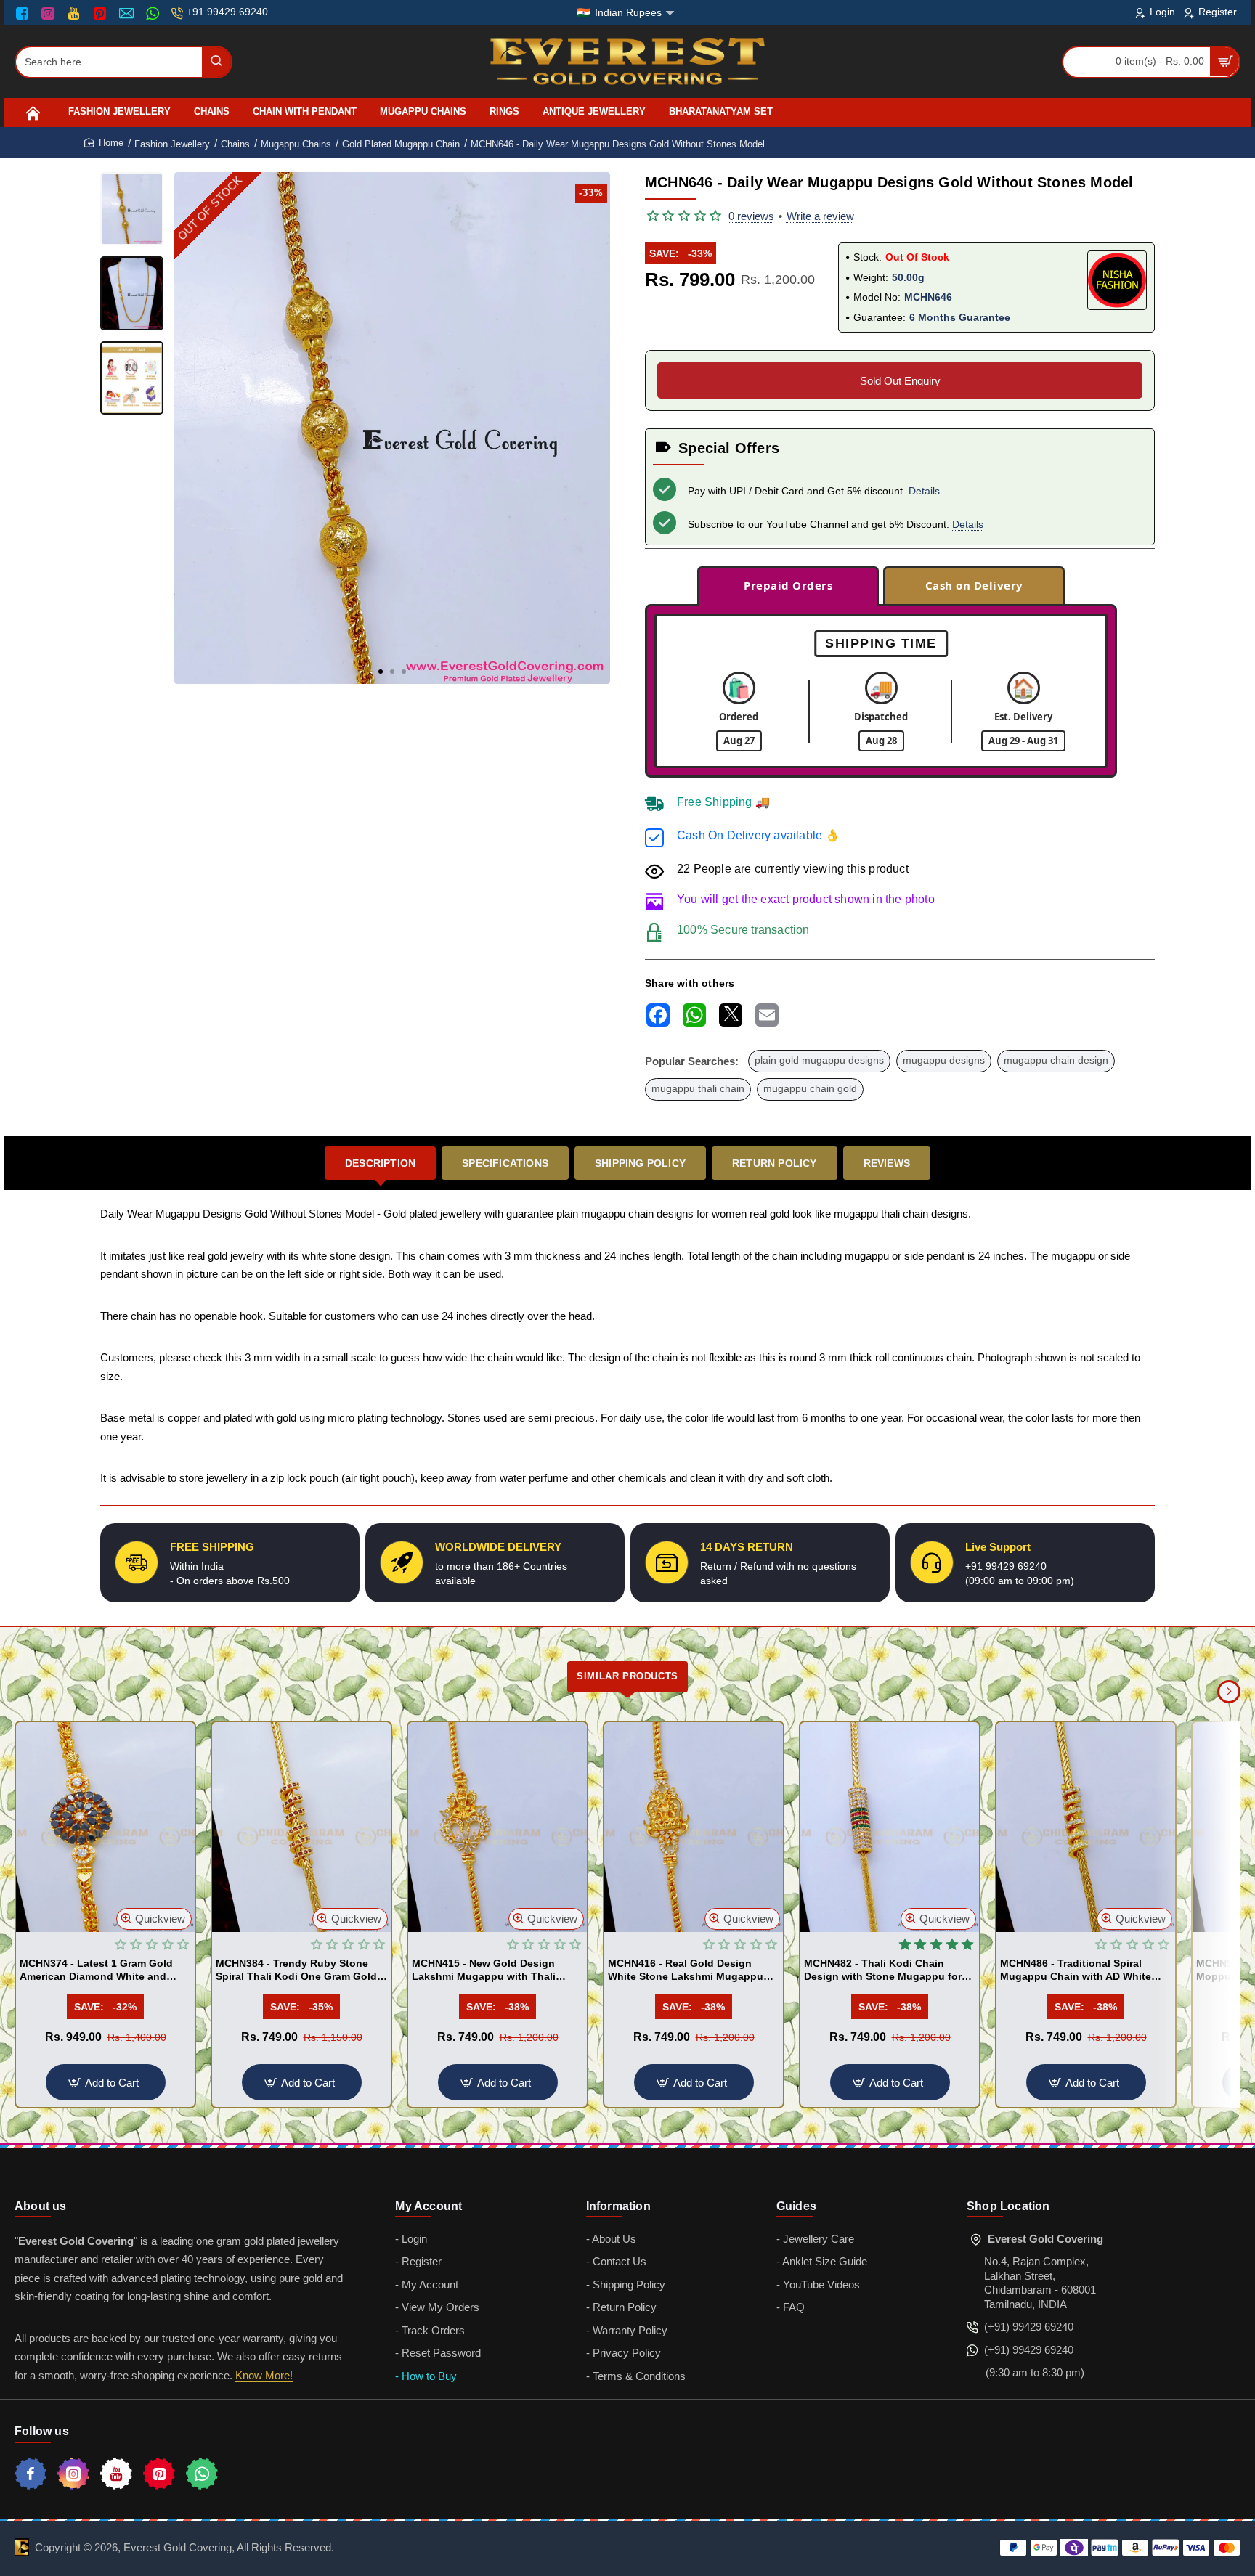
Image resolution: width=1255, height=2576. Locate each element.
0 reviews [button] (751, 216)
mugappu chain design (1056, 1060)
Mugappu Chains (296, 144)
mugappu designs (944, 1060)
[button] (381, 672)
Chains (235, 144)
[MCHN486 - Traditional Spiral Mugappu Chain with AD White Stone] (1086, 1827)
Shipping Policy (640, 1163)
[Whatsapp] (202, 2474)
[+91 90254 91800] (154, 13)
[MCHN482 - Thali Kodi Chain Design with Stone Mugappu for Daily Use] (890, 1827)
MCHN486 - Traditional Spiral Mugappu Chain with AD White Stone (1076, 1970)
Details (924, 491)
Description (380, 1163)
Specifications (505, 1163)
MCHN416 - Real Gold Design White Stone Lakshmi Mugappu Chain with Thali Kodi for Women (690, 1970)
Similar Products (627, 1676)
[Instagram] (50, 13)
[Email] (128, 13)
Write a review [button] (820, 216)
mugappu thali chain (698, 1089)
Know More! (264, 2375)
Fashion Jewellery (172, 144)
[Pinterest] (101, 13)
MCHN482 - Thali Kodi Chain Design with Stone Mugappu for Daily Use (883, 1970)
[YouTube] (75, 13)
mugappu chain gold (810, 1089)
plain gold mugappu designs (819, 1060)
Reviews (887, 1163)
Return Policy (775, 1163)
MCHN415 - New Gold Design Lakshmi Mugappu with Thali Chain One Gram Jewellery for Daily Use (486, 1970)
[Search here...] (216, 62)
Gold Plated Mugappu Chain (401, 144)
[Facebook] (25, 13)
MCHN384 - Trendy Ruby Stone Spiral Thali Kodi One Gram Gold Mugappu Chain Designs (296, 1970)
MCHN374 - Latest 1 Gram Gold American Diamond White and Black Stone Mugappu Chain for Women (99, 1970)
